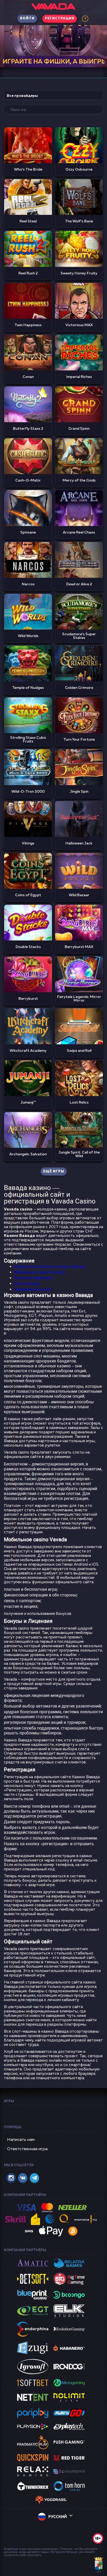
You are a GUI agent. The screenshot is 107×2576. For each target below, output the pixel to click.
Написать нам (21, 2140)
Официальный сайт (33, 1289)
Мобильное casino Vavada (39, 1272)
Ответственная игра (27, 2149)
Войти (27, 19)
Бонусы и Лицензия (33, 1278)
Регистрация (60, 19)
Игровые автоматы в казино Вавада (50, 1267)
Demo (28, 157)
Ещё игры (54, 1172)
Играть (28, 145)
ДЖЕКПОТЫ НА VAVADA (54, 62)
